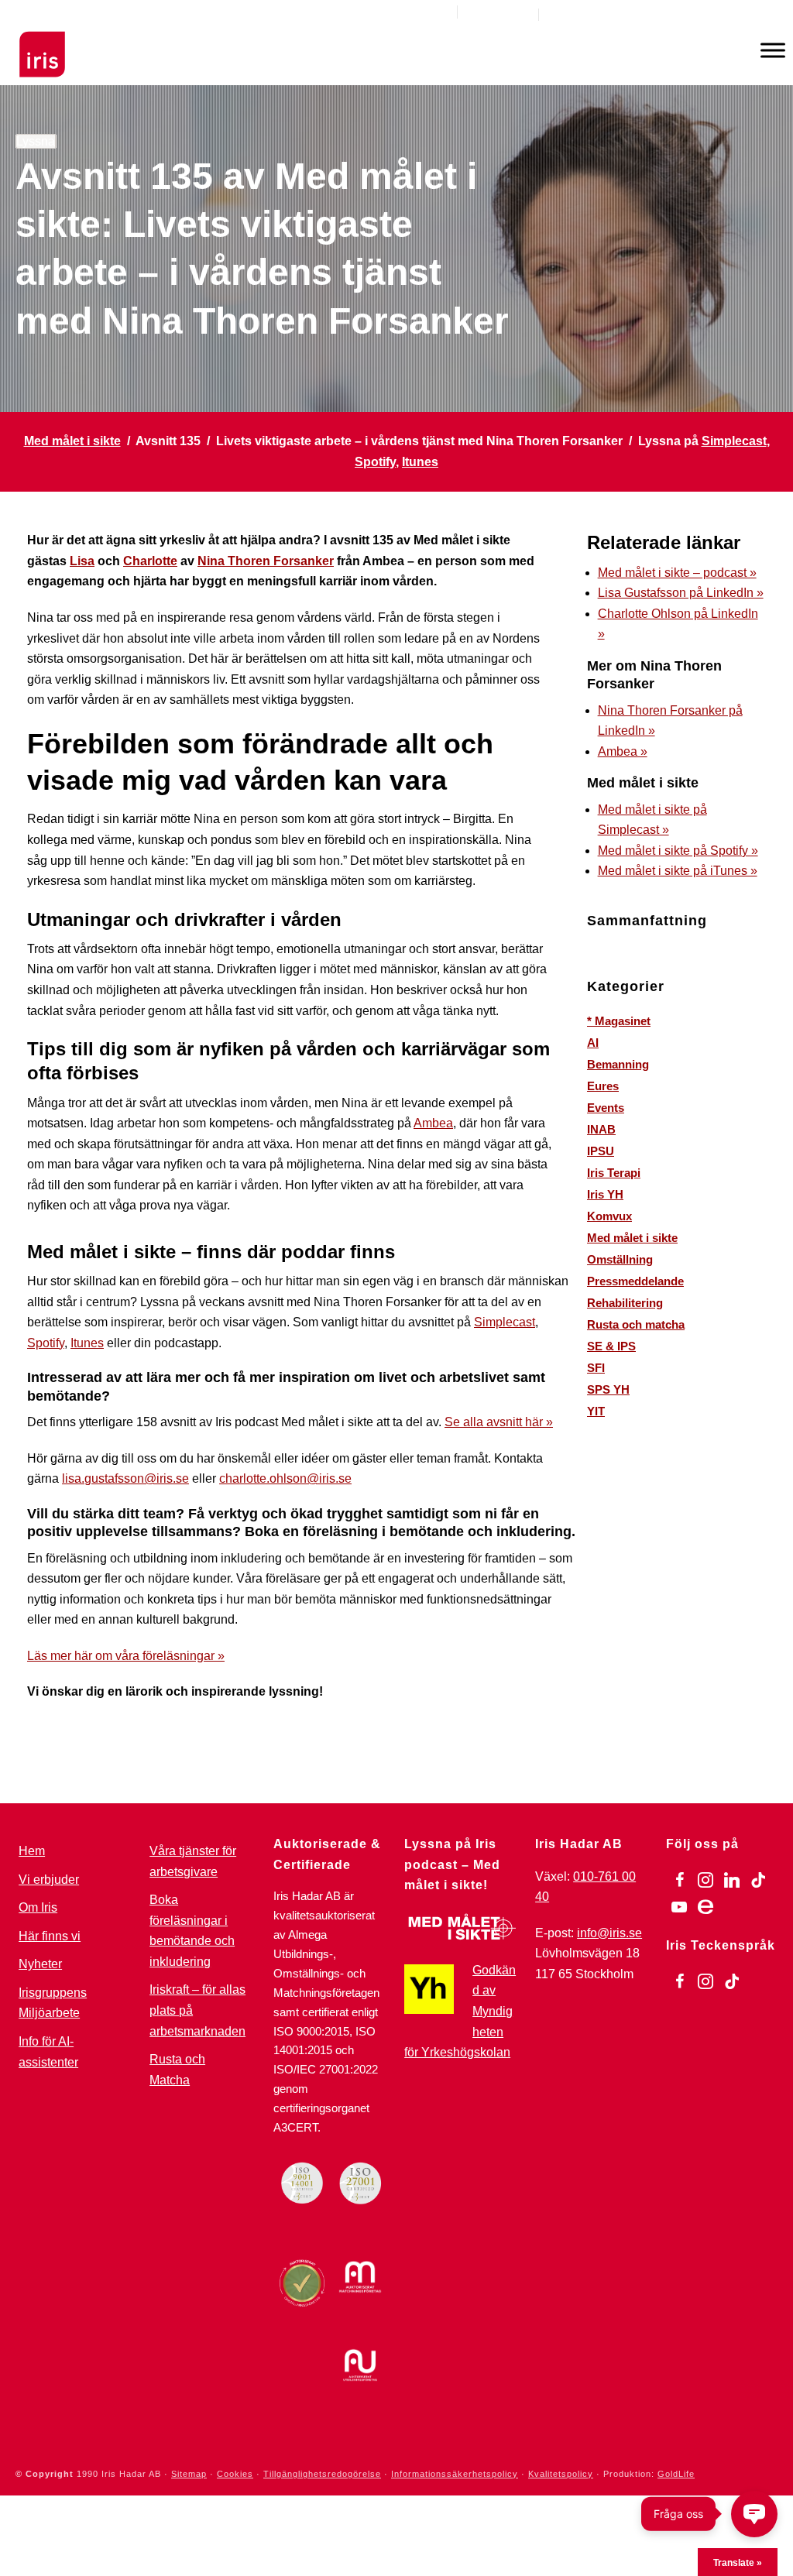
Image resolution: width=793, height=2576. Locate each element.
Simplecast (734, 441)
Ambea (433, 1123)
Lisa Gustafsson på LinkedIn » (681, 593)
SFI (596, 1368)
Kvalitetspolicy (561, 2474)
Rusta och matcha (636, 1324)
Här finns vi (50, 1936)
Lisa (82, 561)
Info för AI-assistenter (48, 2052)
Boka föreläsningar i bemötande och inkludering (192, 1931)
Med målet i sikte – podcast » (677, 573)
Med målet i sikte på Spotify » (678, 851)
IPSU (601, 1151)
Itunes (420, 462)
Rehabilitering (625, 1303)
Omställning (620, 1259)
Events (606, 1108)
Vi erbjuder (49, 1880)
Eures (603, 1086)
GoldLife (676, 2474)
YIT (596, 1411)
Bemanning (618, 1064)
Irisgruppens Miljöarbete (53, 2003)
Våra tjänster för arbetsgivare (193, 1861)
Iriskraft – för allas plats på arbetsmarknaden (197, 2010)
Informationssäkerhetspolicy (455, 2474)
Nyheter (40, 1964)
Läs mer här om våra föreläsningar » (126, 1656)
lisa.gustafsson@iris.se (125, 1478)
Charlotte (150, 561)
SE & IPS (611, 1346)
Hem (32, 1851)
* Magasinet (619, 1021)
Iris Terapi (614, 1173)
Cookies (235, 2474)
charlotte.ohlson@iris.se (285, 1478)
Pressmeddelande (635, 1281)
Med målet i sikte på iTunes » (678, 871)
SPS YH (608, 1389)
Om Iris (38, 1907)
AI (593, 1043)
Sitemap (189, 2474)
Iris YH (605, 1194)
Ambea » (623, 751)
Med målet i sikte (72, 441)
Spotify (375, 462)
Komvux (609, 1216)
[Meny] (773, 50)
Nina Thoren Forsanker (266, 561)
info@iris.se (609, 1933)
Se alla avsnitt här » (499, 1422)
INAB (601, 1129)
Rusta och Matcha (177, 2070)
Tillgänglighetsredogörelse (322, 2474)
